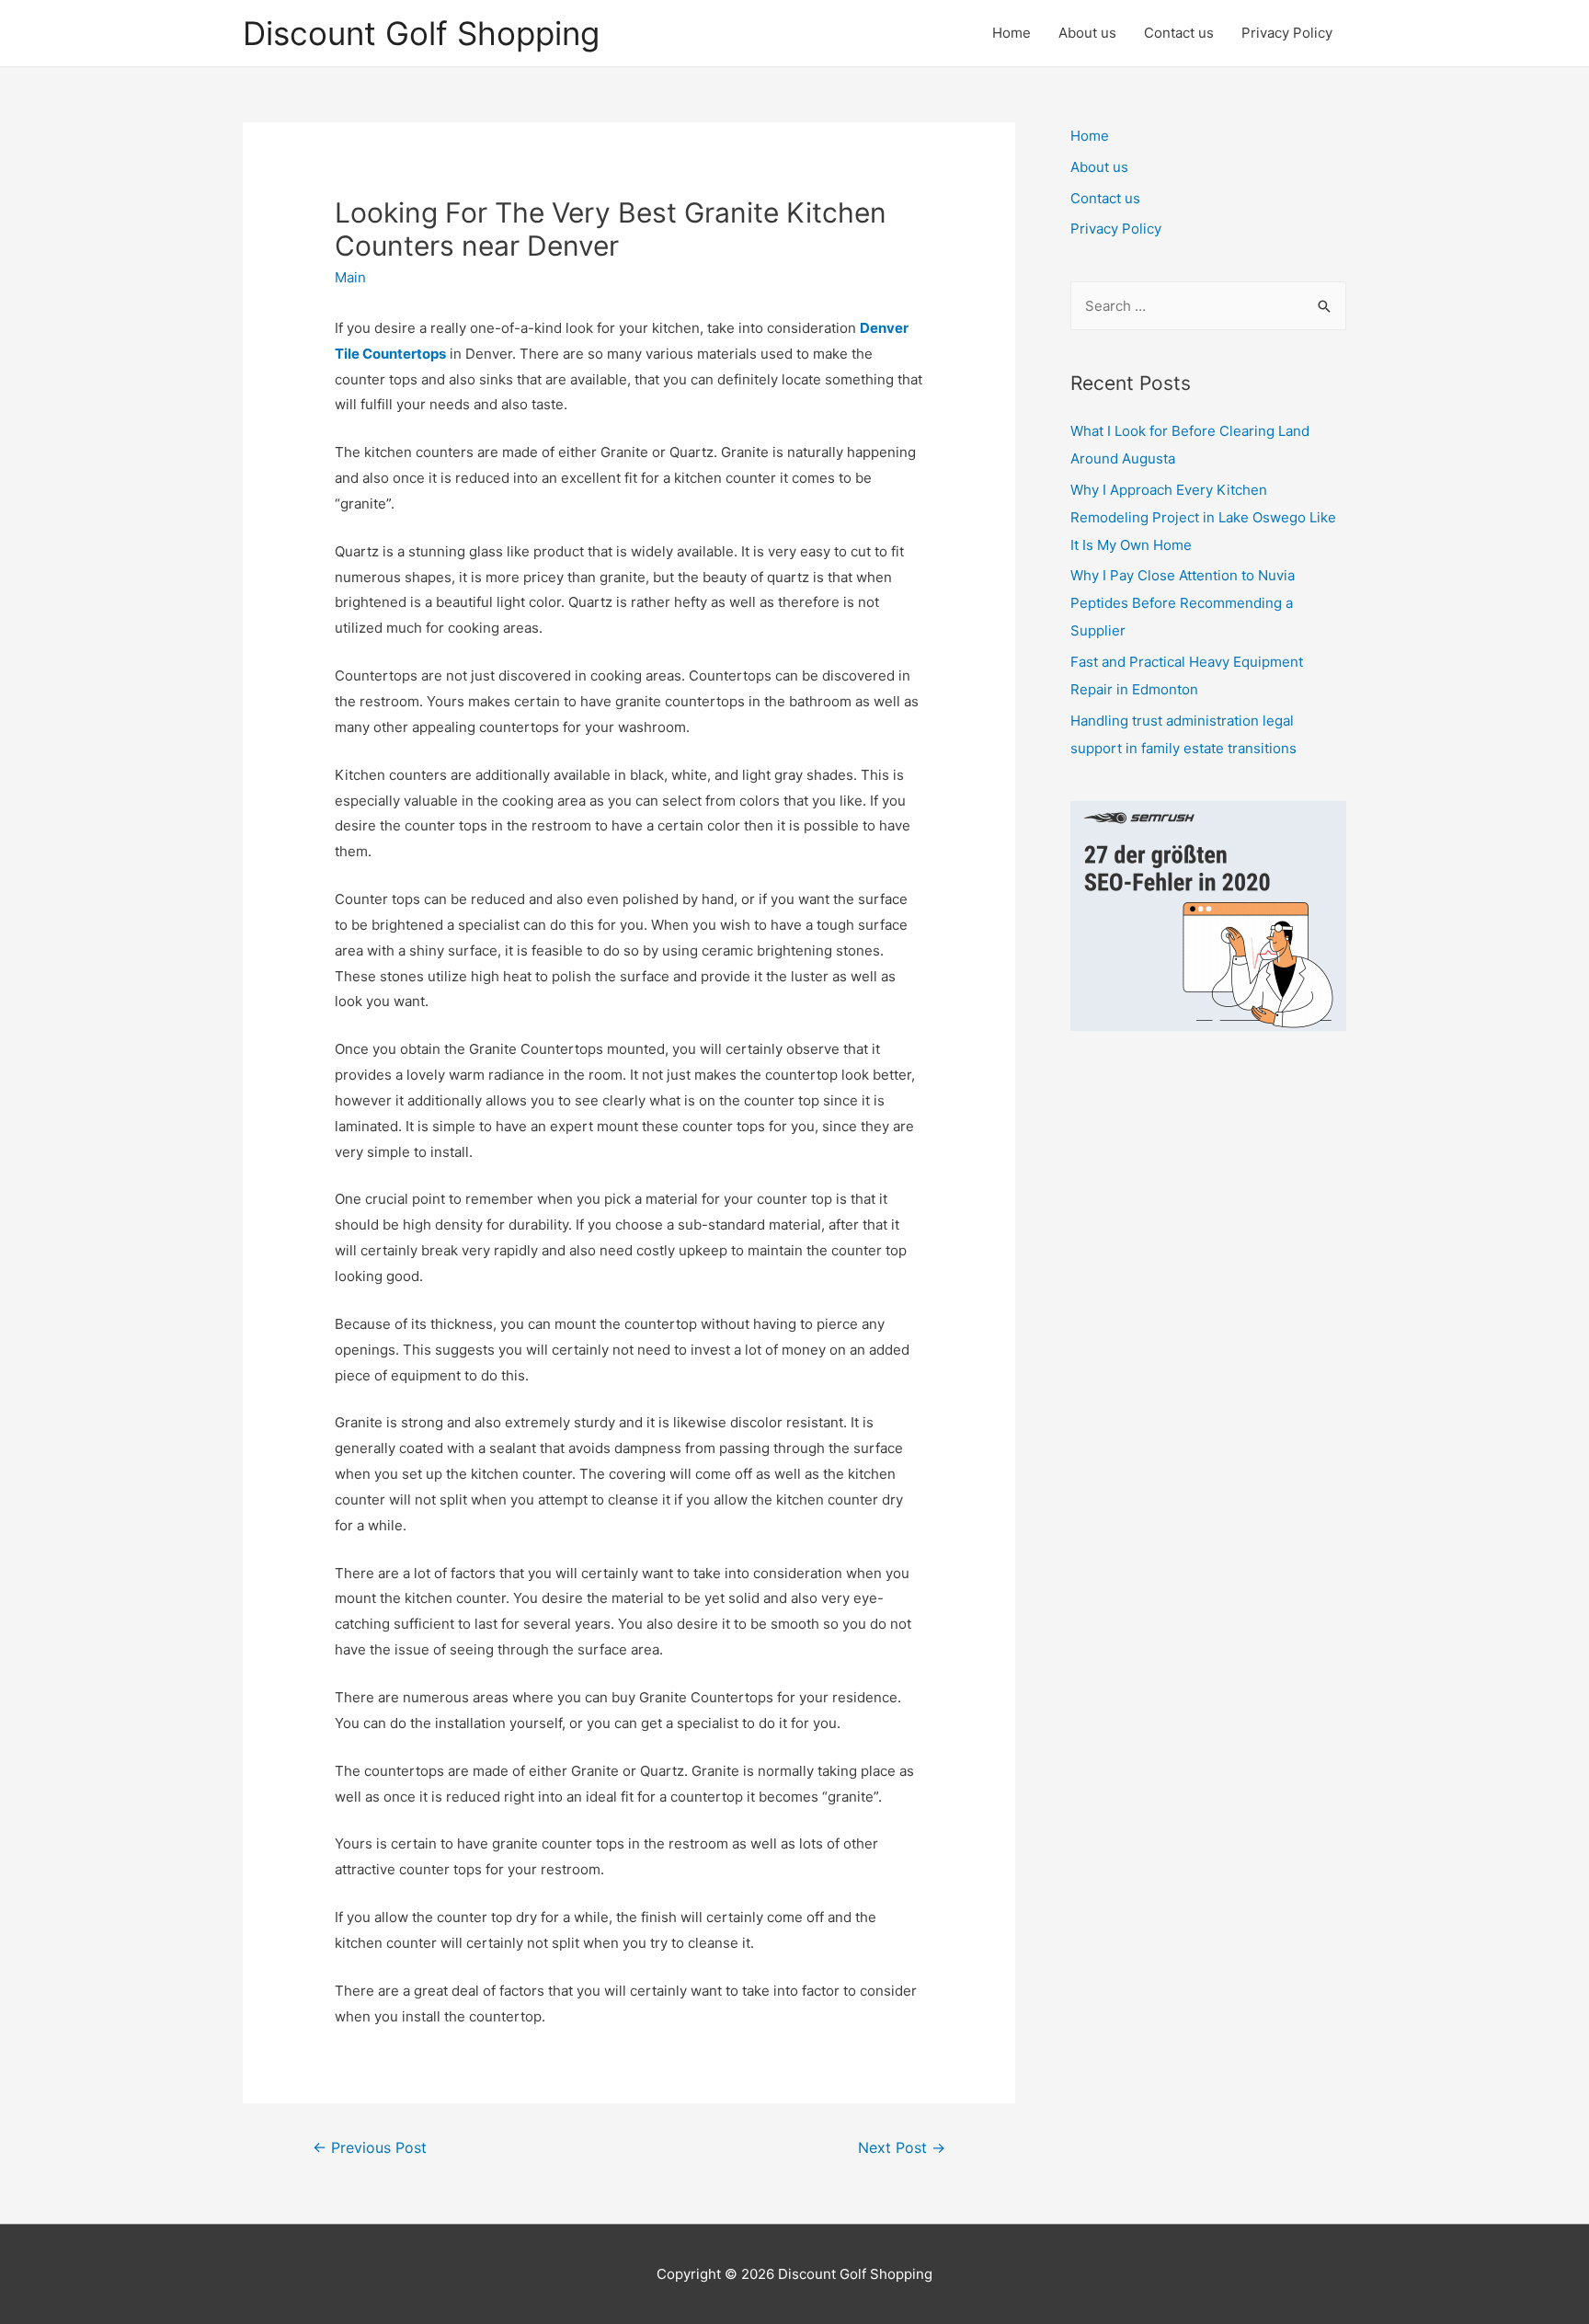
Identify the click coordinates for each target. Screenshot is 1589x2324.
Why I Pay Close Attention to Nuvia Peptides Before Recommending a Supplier (1183, 603)
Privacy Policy (1287, 33)
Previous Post (370, 2148)
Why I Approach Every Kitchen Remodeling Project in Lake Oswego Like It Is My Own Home (1203, 517)
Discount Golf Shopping (421, 33)
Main (350, 277)
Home (1012, 33)
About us (1087, 33)
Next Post (902, 2148)
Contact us (1179, 33)
